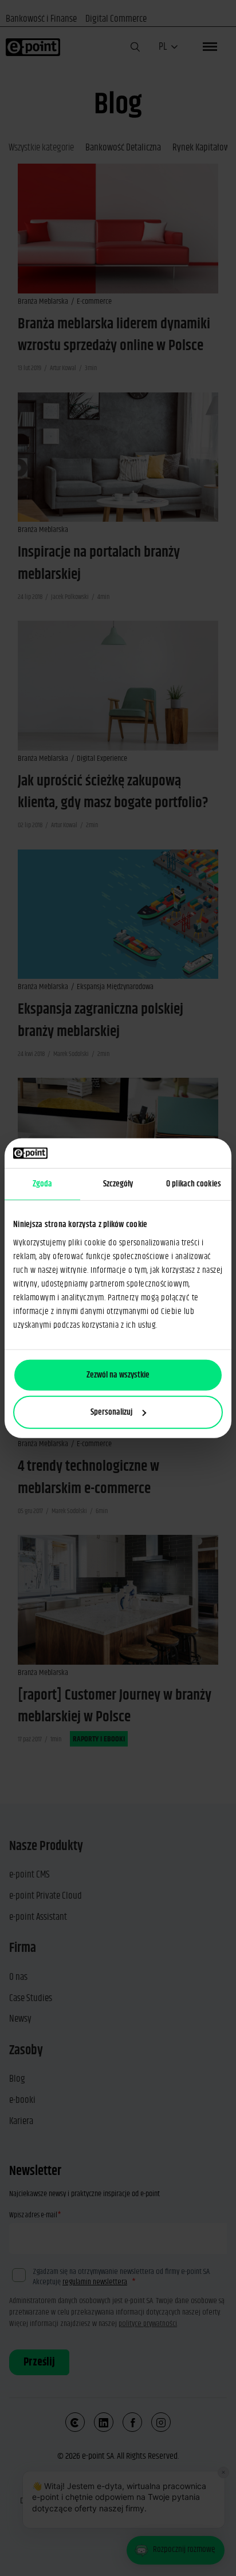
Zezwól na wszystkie (118, 1374)
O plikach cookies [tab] (194, 1184)
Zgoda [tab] (43, 1184)
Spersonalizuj (111, 1412)
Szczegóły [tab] (118, 1184)
